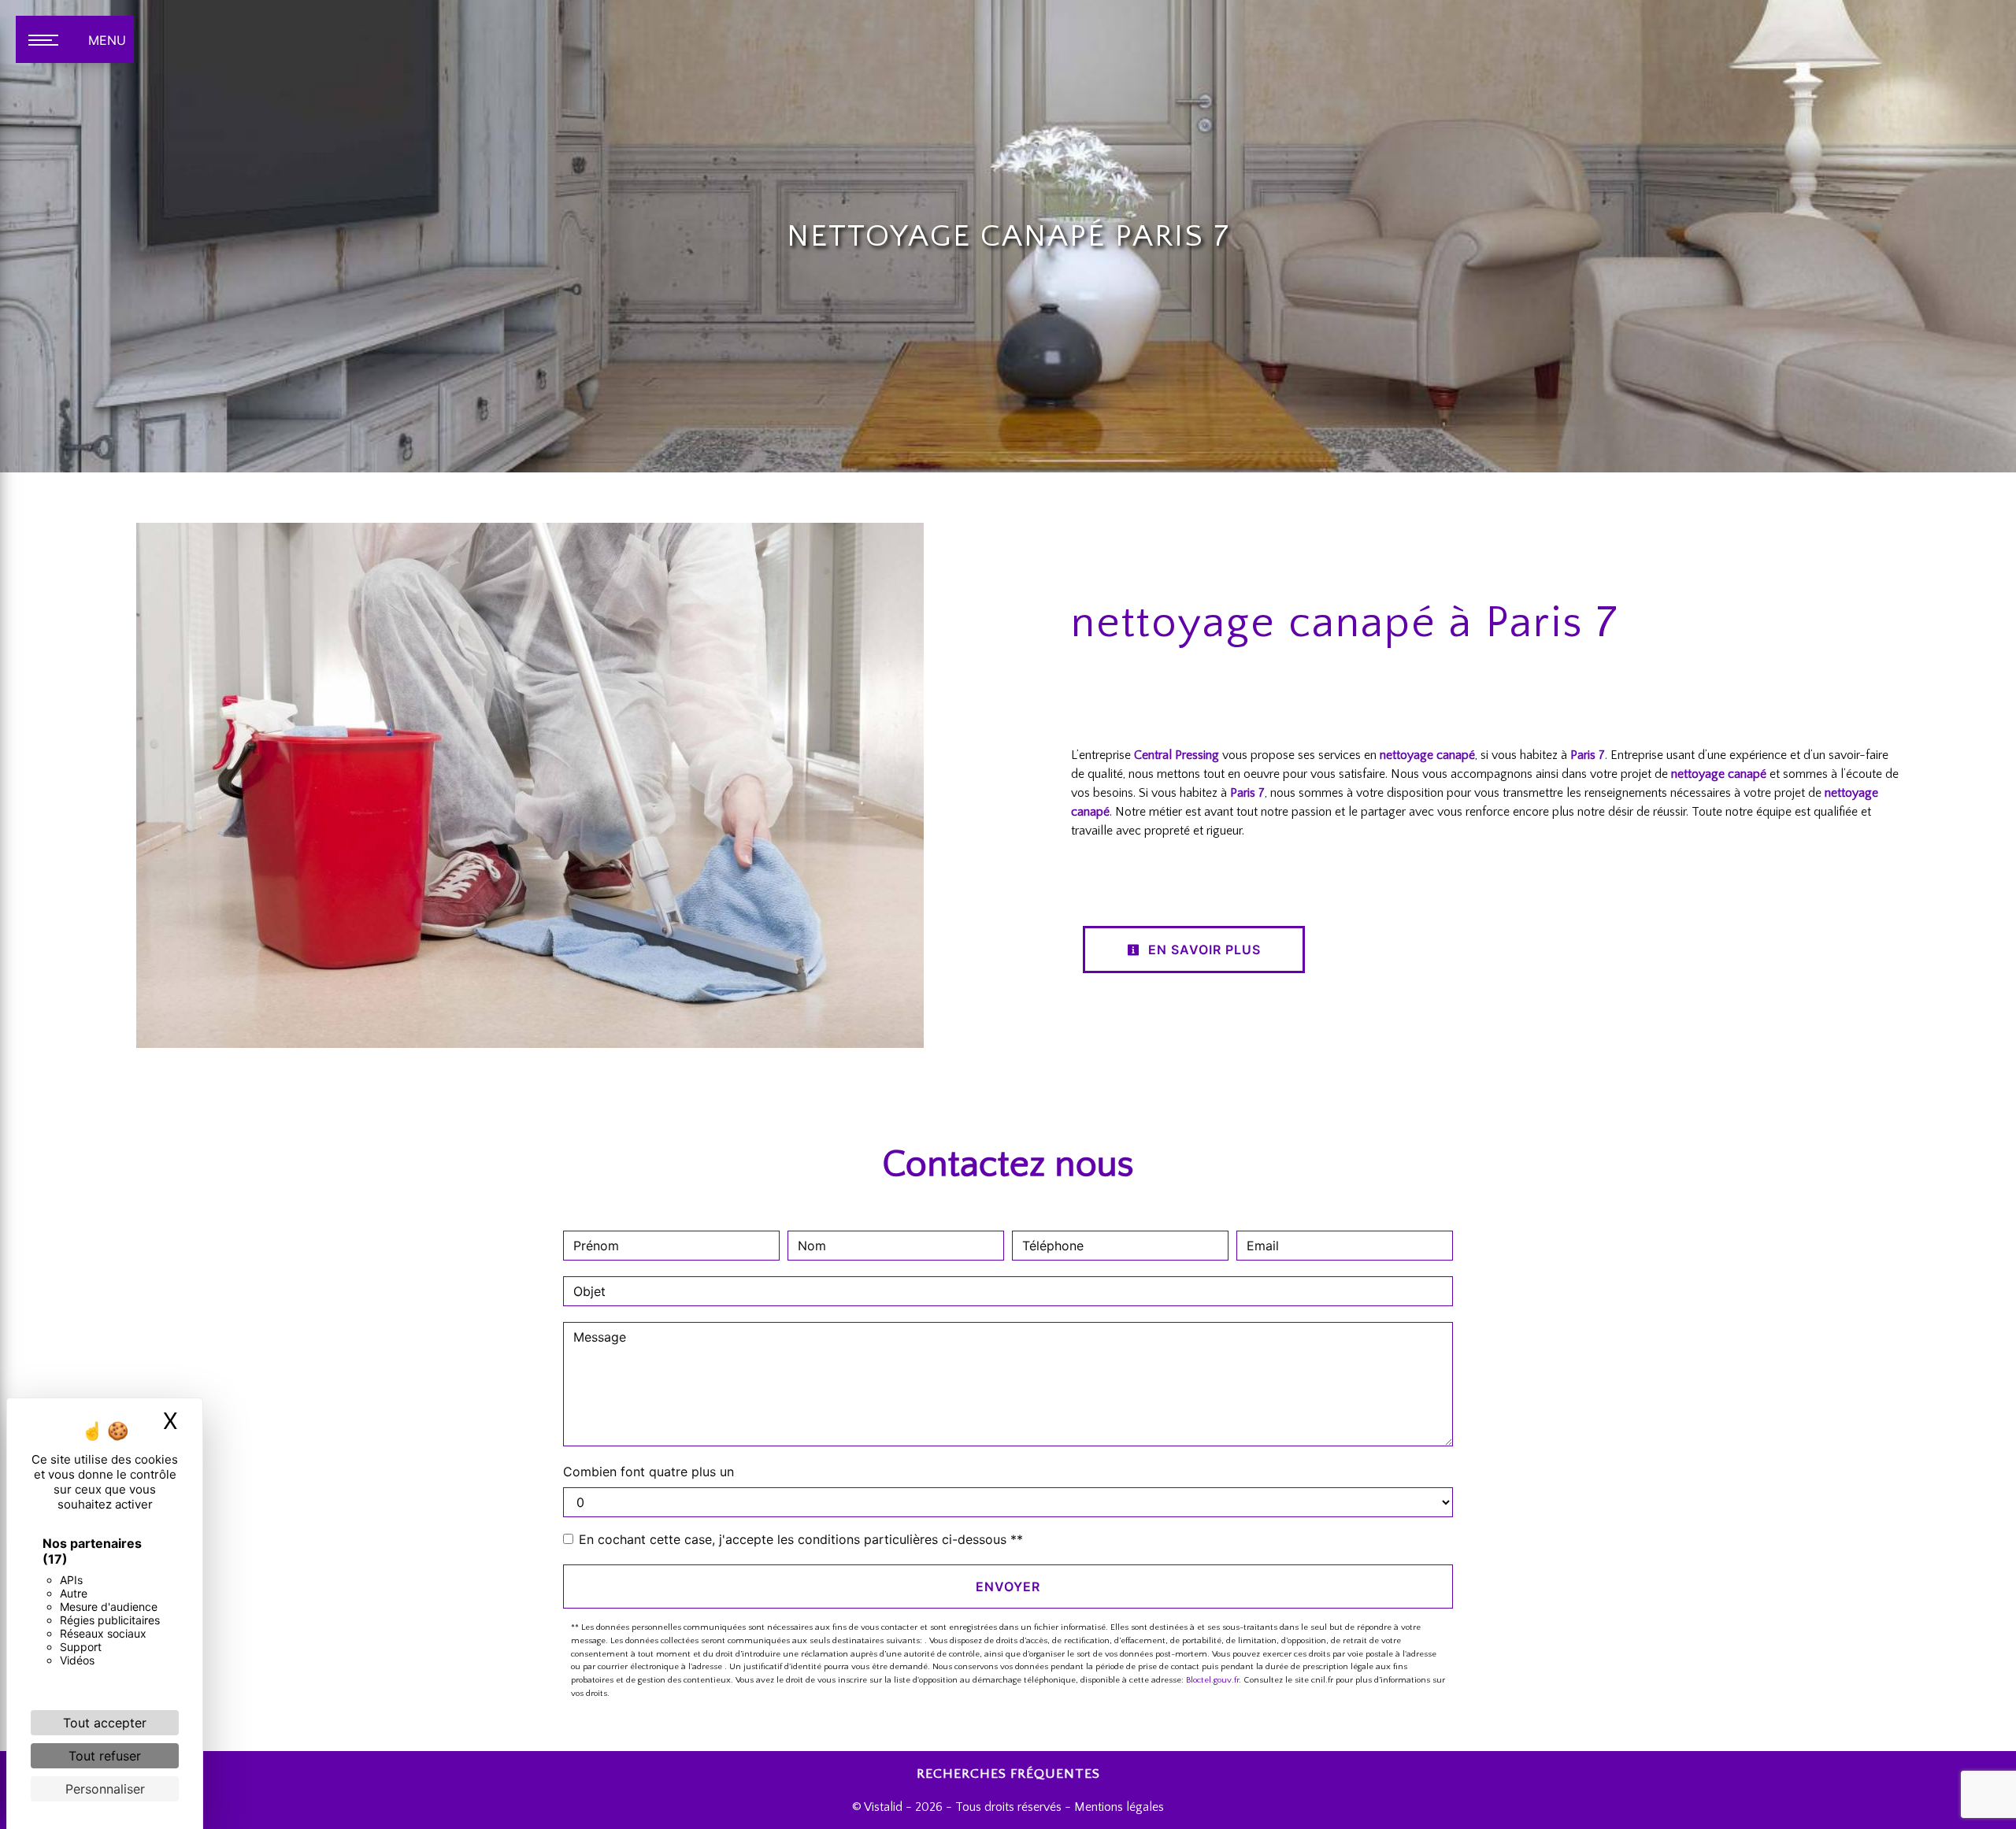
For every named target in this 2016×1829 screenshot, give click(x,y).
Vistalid (883, 1807)
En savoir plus (1203, 950)
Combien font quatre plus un (649, 1472)
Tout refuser (105, 1756)
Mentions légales (1117, 1807)
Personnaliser (105, 1789)
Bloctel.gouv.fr (1212, 1680)
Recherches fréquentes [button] (1008, 1774)
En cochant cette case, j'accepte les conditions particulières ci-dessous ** (801, 1539)
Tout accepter (105, 1723)
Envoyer (1008, 1586)
